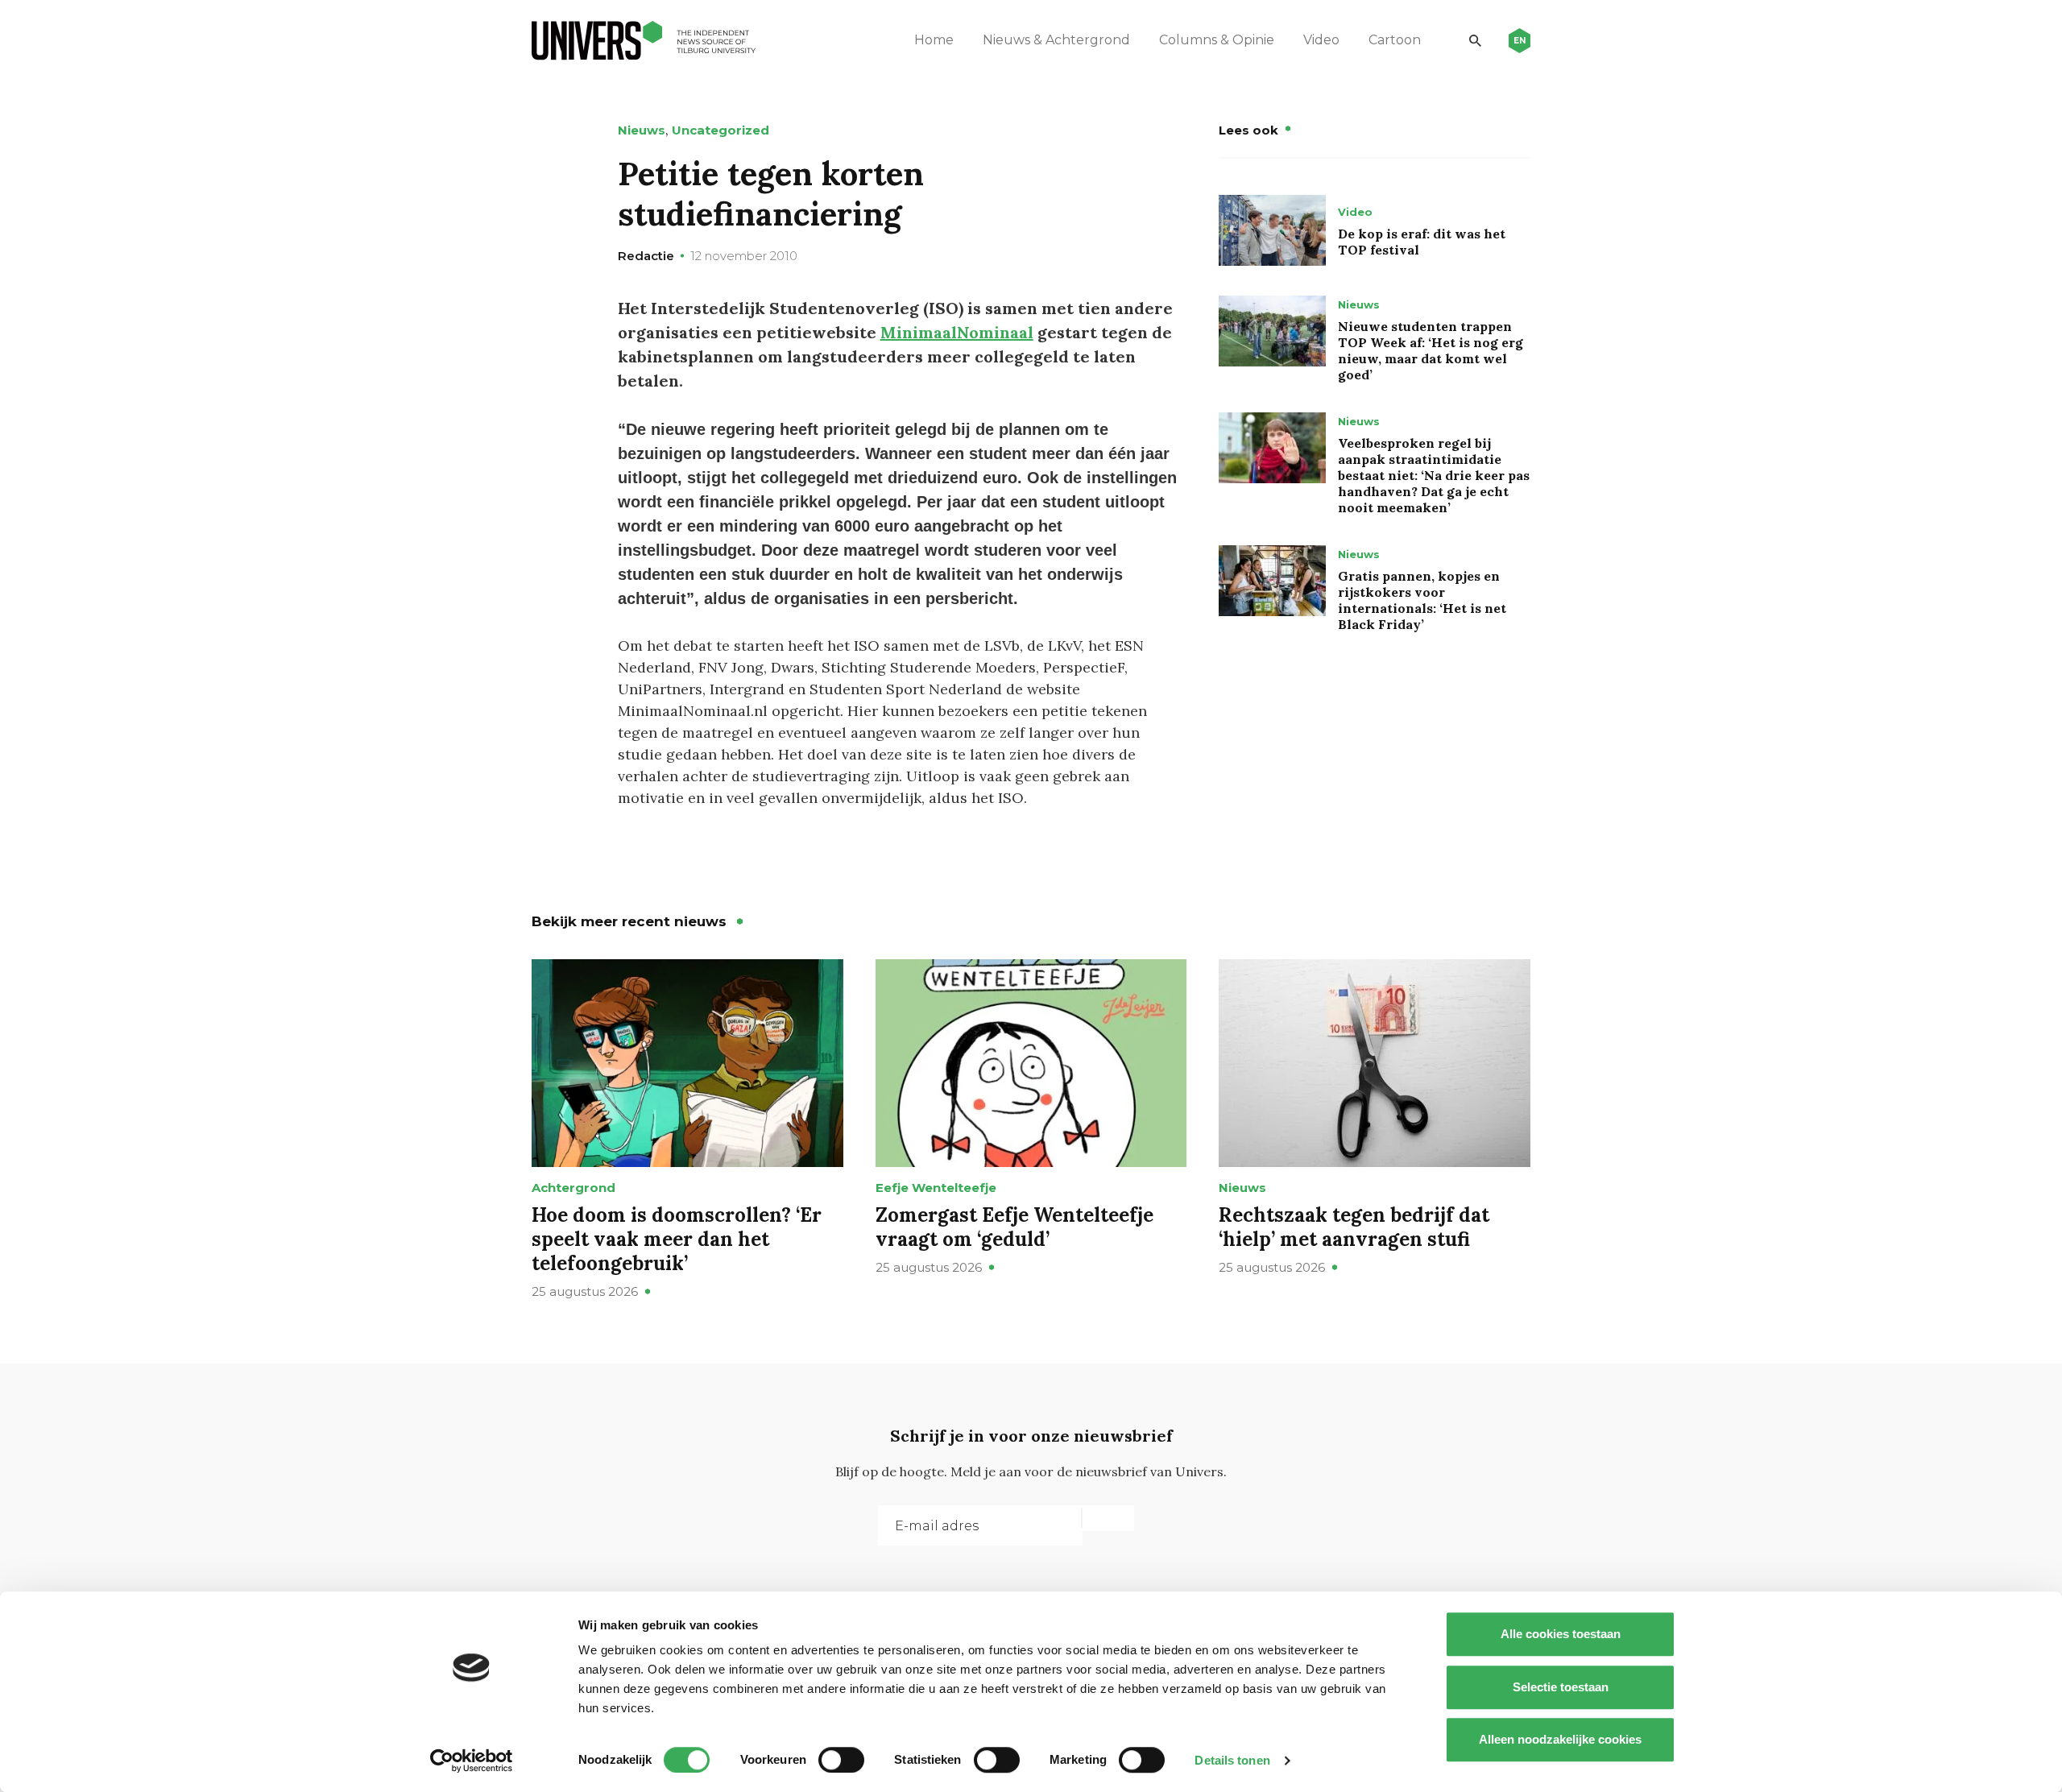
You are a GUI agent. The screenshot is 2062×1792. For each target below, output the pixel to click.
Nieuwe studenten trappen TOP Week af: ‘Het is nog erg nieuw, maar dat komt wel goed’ (1431, 350)
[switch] (841, 1760)
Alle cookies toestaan (1561, 1634)
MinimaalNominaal (957, 332)
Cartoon (1395, 40)
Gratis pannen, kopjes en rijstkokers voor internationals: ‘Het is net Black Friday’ (1422, 600)
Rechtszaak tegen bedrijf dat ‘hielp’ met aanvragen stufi (1354, 1227)
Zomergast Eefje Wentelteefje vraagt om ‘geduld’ (1014, 1227)
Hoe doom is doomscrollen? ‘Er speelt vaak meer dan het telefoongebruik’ (677, 1239)
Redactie (646, 256)
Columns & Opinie (1217, 40)
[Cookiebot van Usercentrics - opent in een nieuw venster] (472, 1761)
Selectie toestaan (1561, 1687)
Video (1321, 40)
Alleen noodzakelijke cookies (1560, 1739)
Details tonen (1232, 1760)
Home (934, 40)
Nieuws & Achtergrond (1056, 40)
